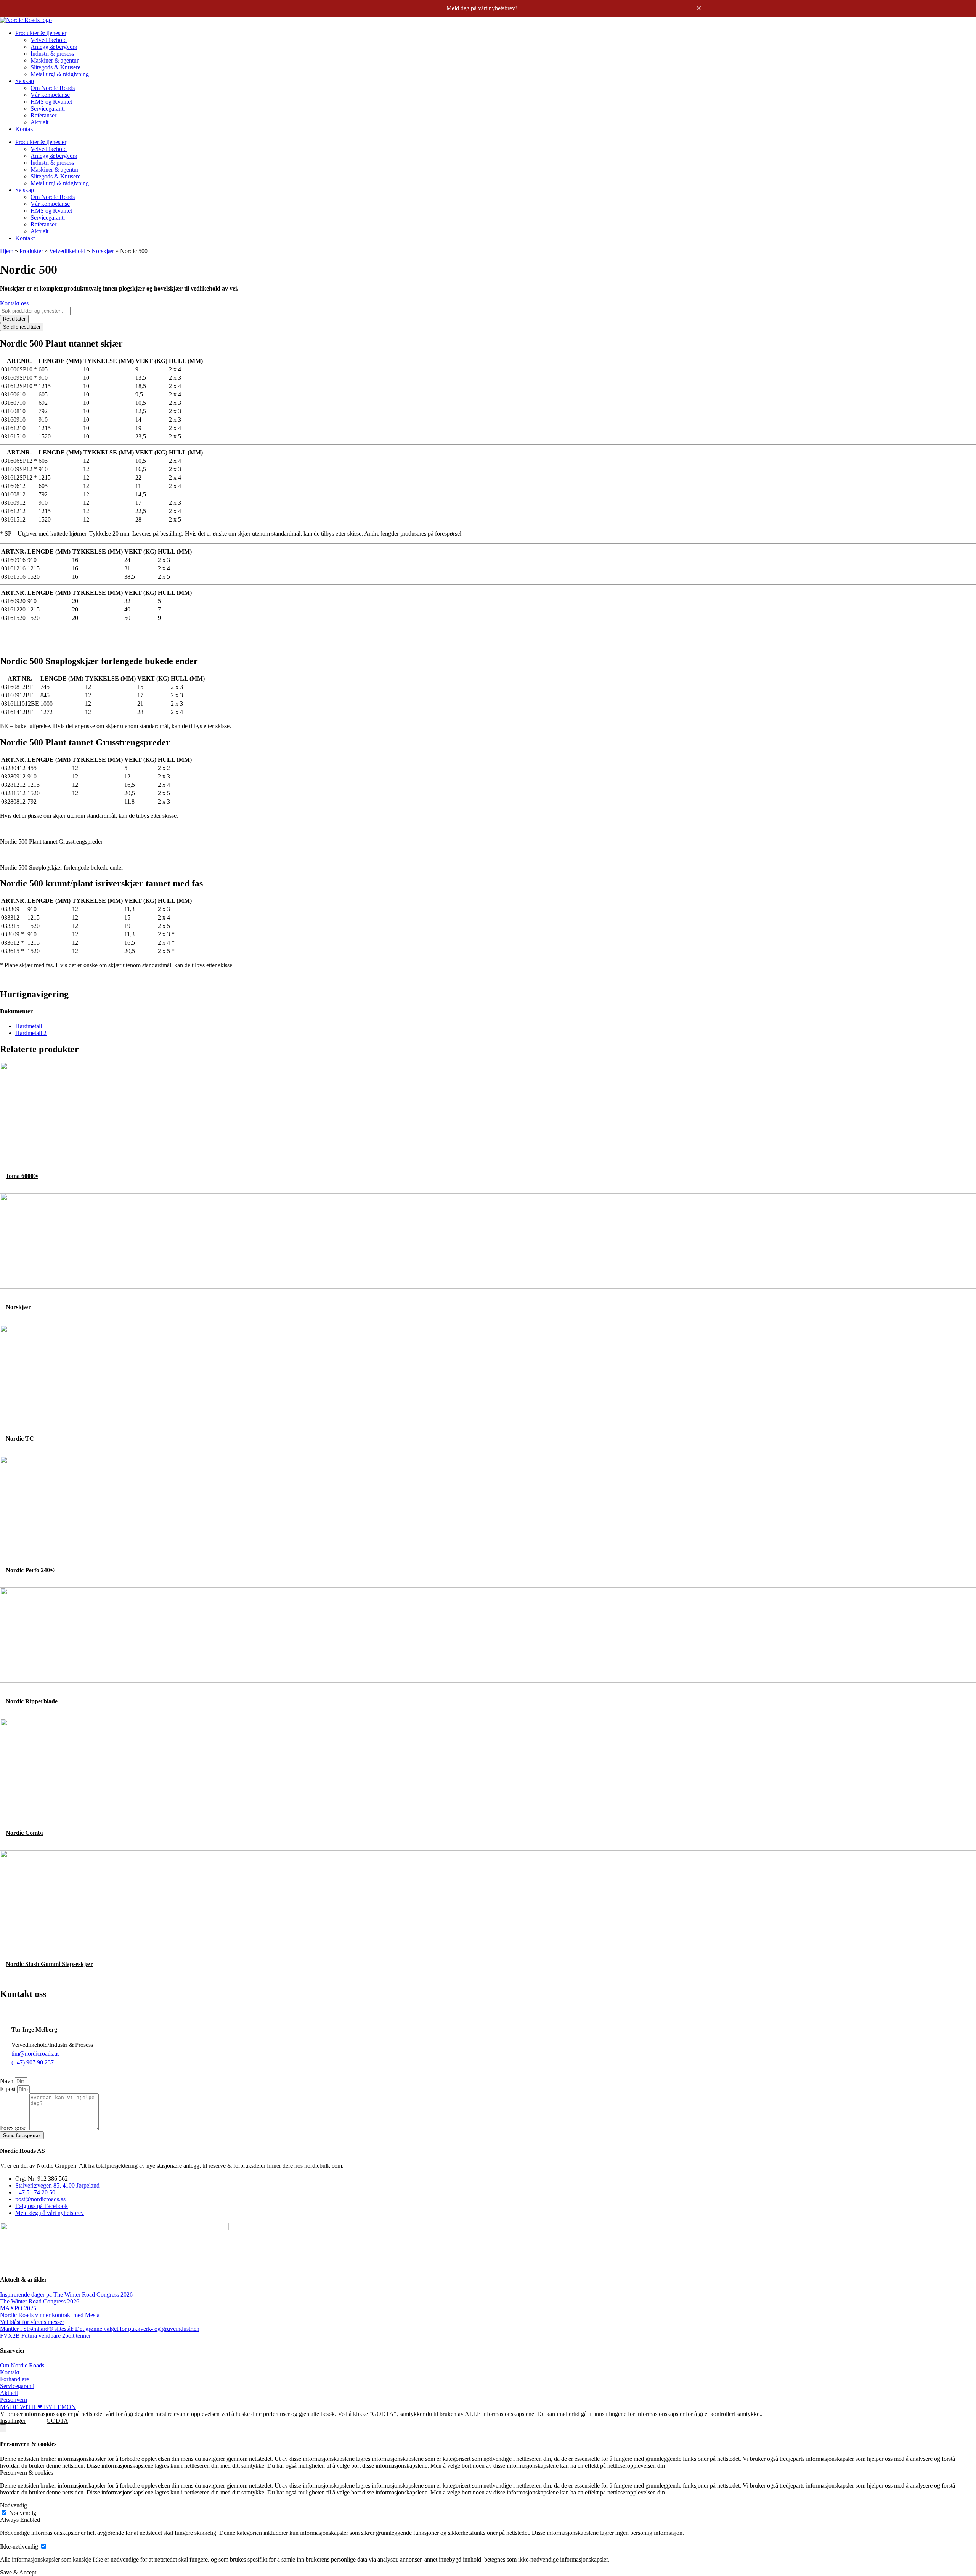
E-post (9, 2089)
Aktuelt (39, 122)
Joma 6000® (22, 1176)
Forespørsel (15, 2128)
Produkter (31, 251)
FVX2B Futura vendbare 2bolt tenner (45, 2336)
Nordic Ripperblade (32, 1701)
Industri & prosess (52, 54)
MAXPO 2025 (18, 2308)
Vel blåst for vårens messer (32, 2322)
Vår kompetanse (50, 95)
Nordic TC (20, 1439)
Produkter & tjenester (41, 33)
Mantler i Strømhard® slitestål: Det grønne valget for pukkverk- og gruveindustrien (100, 2329)
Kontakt (25, 129)
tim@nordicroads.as (35, 2054)
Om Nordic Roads (53, 88)
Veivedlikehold (49, 40)
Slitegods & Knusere (55, 67)
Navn (7, 2081)
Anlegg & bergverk (54, 47)
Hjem (7, 251)
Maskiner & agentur (55, 60)
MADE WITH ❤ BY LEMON (38, 2407)
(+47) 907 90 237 (33, 2062)
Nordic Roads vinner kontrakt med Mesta (50, 2315)
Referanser (43, 115)
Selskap (25, 81)
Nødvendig (23, 2513)
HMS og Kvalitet (51, 102)
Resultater (14, 319)
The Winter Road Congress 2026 (40, 2301)
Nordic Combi (24, 1833)
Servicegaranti (48, 108)
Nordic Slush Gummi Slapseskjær (49, 1964)
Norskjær (103, 251)
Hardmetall (29, 1026)
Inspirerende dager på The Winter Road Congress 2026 (66, 2294)
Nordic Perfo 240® (30, 1570)
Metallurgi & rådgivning (60, 74)
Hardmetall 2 (31, 1033)
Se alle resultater (22, 327)
